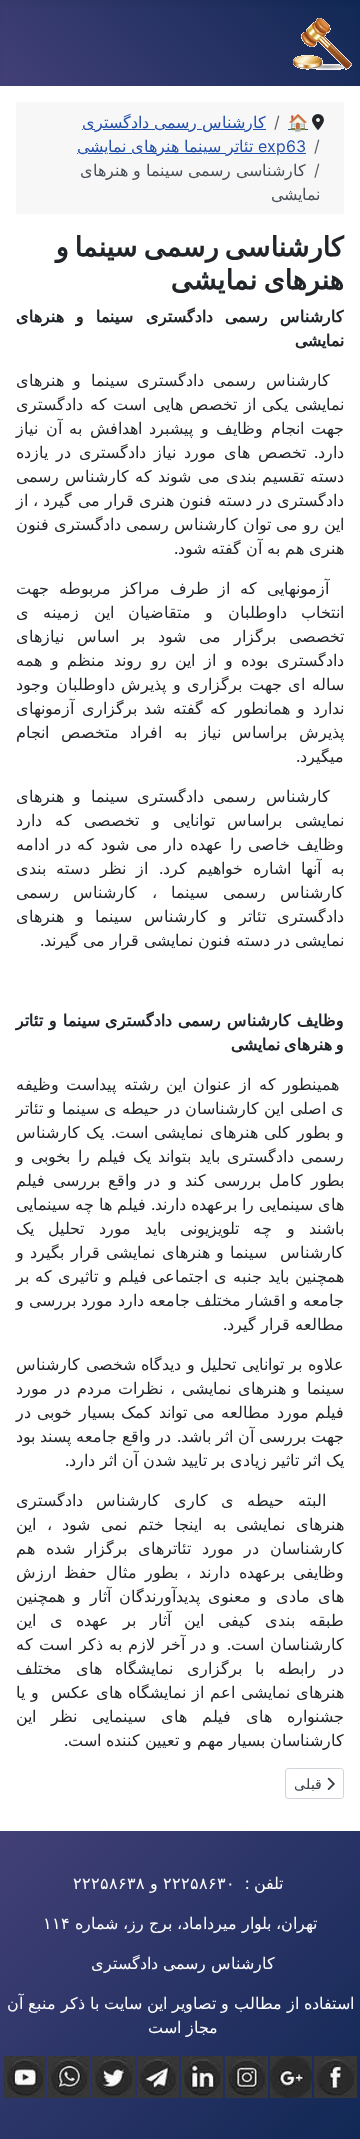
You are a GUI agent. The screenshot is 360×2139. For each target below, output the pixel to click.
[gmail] (291, 2077)
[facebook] (335, 2077)
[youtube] (25, 2077)
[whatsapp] (69, 2077)
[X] (113, 2077)
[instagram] (246, 2077)
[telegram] (158, 2077)
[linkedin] (202, 2077)
